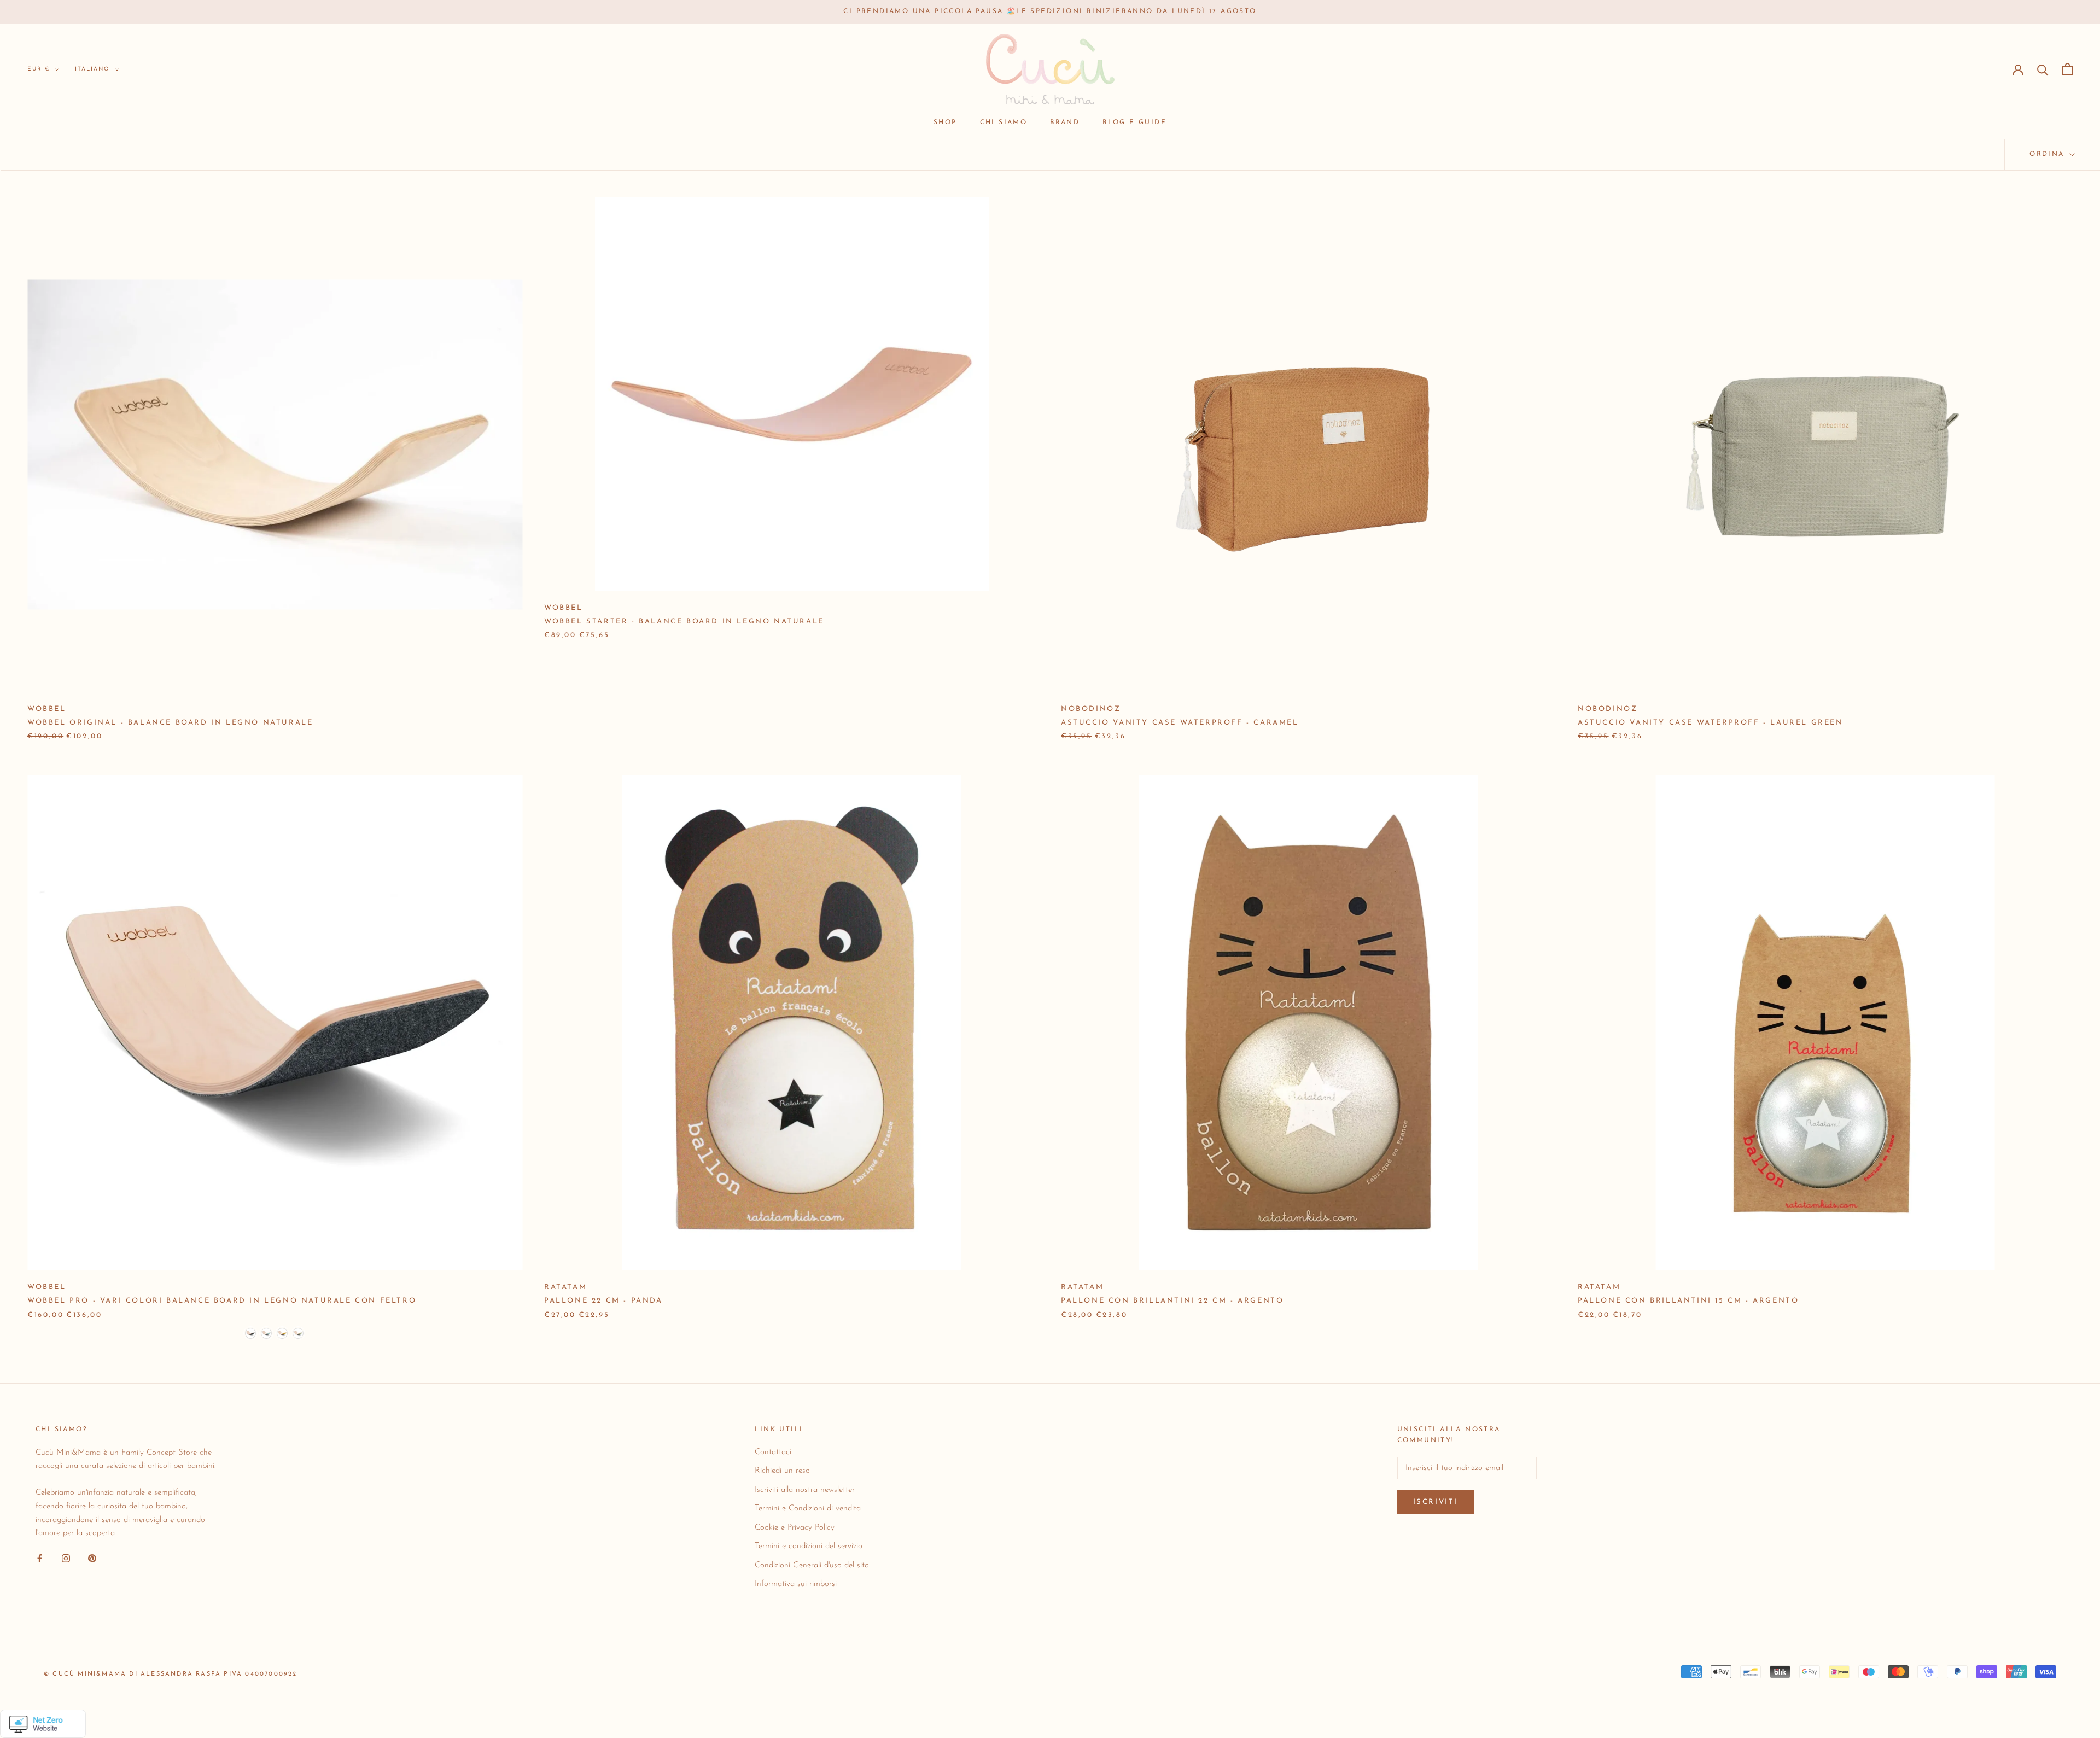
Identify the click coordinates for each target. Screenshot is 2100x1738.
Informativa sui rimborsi (796, 1584)
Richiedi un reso (782, 1471)
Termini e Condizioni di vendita (808, 1509)
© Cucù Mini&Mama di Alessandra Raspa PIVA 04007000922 (171, 1674)
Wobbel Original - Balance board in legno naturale (170, 723)
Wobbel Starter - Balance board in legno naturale (684, 622)
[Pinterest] (92, 1558)
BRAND (1065, 123)
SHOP (945, 123)
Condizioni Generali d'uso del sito (812, 1565)
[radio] (250, 1333)
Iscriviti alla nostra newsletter (805, 1490)
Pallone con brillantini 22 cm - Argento (1172, 1301)
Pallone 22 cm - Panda (603, 1301)
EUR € (39, 69)
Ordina (2049, 154)
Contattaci (773, 1452)
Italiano (92, 69)
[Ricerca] (2043, 69)
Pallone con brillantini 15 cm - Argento (1688, 1301)
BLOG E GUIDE (1134, 123)
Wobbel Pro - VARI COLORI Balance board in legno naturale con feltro (222, 1301)
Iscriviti (1436, 1502)
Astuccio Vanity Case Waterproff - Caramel (1180, 723)
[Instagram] (66, 1558)
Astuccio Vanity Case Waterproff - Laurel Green (1711, 723)
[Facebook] (40, 1558)
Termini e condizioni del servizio (809, 1546)
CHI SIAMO (1004, 123)
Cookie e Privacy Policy (795, 1528)
